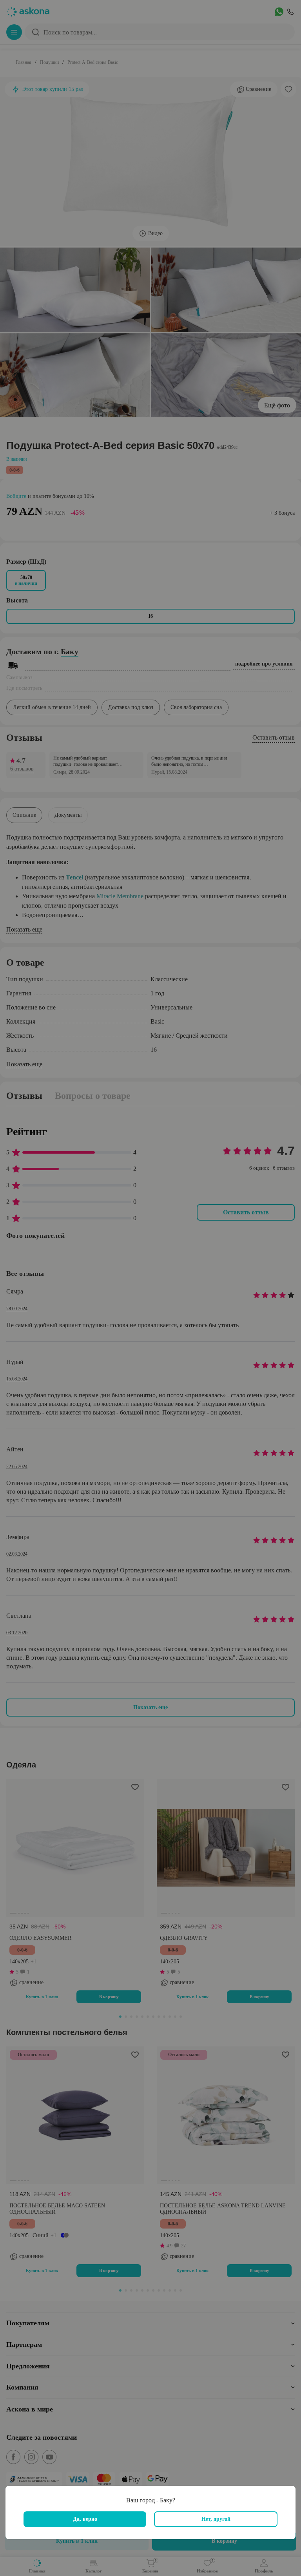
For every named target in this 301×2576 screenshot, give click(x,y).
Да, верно (85, 2519)
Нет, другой (216, 2519)
